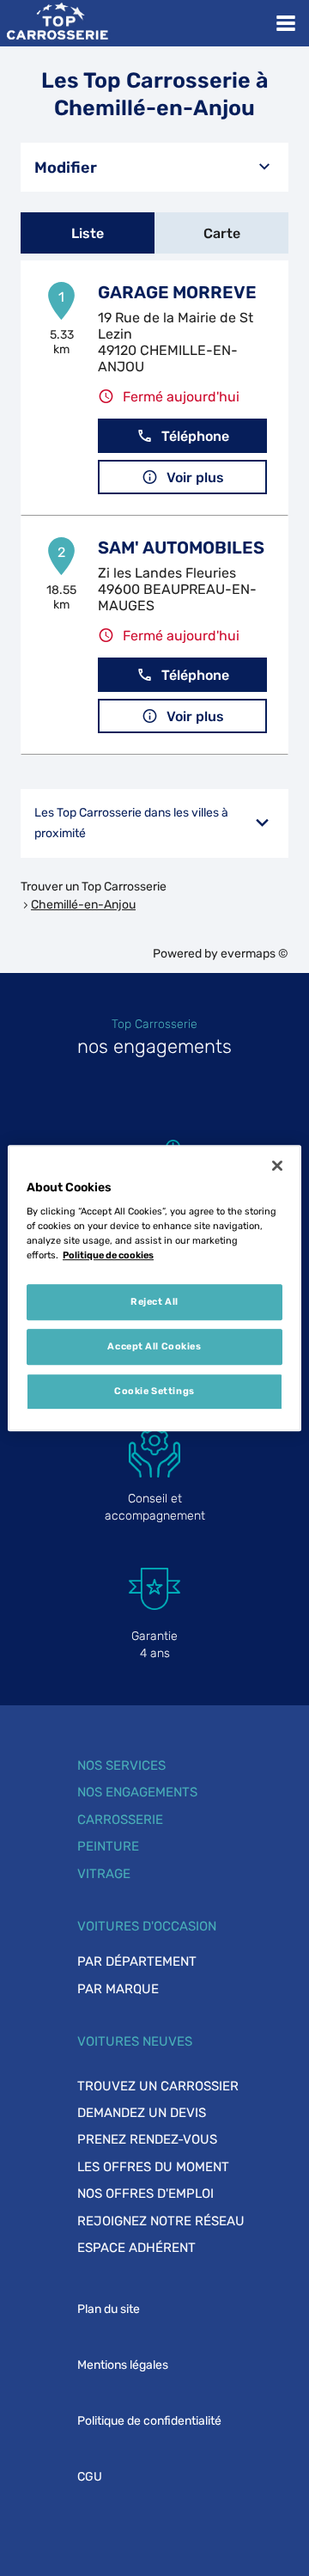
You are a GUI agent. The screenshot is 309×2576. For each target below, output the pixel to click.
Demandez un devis (142, 2113)
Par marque (118, 1989)
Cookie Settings (154, 1391)
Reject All (154, 1302)
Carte (222, 233)
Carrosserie (120, 1820)
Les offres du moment (153, 2167)
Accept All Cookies (154, 1346)
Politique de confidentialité (149, 2421)
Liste (88, 233)
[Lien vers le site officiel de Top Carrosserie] (57, 23)
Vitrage (104, 1874)
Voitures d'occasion (147, 1926)
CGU (90, 2477)
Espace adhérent (136, 2248)
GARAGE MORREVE (177, 292)
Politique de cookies (108, 1255)
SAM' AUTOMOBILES (181, 548)
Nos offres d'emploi (145, 2194)
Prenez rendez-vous (147, 2139)
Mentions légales (123, 2365)
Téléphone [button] (195, 436)
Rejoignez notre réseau (161, 2221)
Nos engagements (137, 1792)
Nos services (121, 1765)
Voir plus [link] (195, 477)
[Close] (277, 1166)
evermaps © (254, 954)
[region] (154, 1288)
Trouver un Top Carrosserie (94, 887)
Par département (137, 1961)
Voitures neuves (135, 2041)
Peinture (108, 1846)
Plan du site (109, 2309)
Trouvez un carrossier (158, 2086)
